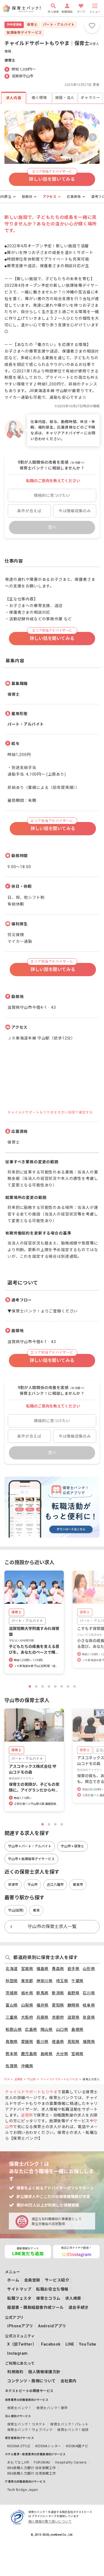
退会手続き (79, 2307)
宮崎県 (77, 2054)
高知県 (73, 2042)
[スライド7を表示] (68, 1686)
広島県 (31, 2029)
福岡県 (89, 2042)
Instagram (17, 2353)
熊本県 (12, 2054)
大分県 (62, 2054)
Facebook (51, 2344)
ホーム (13, 2280)
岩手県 (73, 1969)
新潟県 (58, 1993)
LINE (70, 2344)
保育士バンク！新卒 (52, 2408)
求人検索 (73, 2298)
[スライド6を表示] (62, 1686)
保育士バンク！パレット (69, 2424)
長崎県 (47, 2054)
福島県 (42, 1969)
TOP (7, 2079)
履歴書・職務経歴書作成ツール (35, 2307)
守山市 (31, 2079)
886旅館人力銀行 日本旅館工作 (32, 2468)
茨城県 (12, 1993)
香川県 (42, 2042)
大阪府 (27, 2017)
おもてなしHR (18, 2462)
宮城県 (27, 1969)
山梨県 (27, 2005)
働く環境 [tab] (39, 98)
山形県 (89, 1969)
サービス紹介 (57, 2280)
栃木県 (27, 1993)
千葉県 (77, 1981)
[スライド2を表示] (36, 1686)
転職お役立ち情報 (52, 2289)
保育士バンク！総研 (73, 2430)
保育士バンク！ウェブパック (30, 2430)
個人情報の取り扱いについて (50, 2522)
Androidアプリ (52, 2326)
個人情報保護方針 (44, 2372)
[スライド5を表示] (55, 1686)
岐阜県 (89, 2005)
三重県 (12, 2017)
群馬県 (42, 1993)
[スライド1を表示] (30, 1686)
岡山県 (47, 2029)
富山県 (12, 2005)
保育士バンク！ (19, 2408)
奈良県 (89, 2017)
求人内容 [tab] (14, 98)
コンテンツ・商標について (31, 2381)
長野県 (73, 1993)
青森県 (58, 1969)
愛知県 (58, 2005)
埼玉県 (62, 1981)
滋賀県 (73, 2017)
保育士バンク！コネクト (26, 2424)
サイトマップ (19, 2289)
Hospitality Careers (71, 2462)
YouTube (88, 2344)
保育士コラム (48, 2298)
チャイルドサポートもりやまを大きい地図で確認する (50, 1112)
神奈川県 (44, 1981)
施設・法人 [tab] (65, 98)
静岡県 (73, 2005)
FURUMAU (42, 2462)
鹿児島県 (29, 2054)
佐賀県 (12, 2066)
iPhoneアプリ (20, 2326)
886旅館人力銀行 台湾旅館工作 (32, 2473)
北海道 (12, 1969)
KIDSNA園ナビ (77, 2446)
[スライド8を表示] (74, 1686)
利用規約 (15, 2372)
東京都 (27, 1981)
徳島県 (58, 2042)
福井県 (42, 2005)
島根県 (77, 2029)
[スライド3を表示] (43, 1686)
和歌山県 (14, 2029)
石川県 (89, 1993)
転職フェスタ (19, 2298)
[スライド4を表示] (49, 1686)
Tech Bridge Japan (23, 2490)
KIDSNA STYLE (19, 2446)
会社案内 (69, 2381)
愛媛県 (27, 2042)
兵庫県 (42, 2017)
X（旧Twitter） (22, 2344)
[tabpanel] (52, 784)
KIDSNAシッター (48, 2446)
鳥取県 (12, 2042)
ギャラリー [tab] (90, 98)
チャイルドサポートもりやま (59, 2079)
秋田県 (12, 1981)
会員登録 (32, 2280)
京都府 (58, 2017)
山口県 (62, 2029)
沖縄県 (27, 2066)
